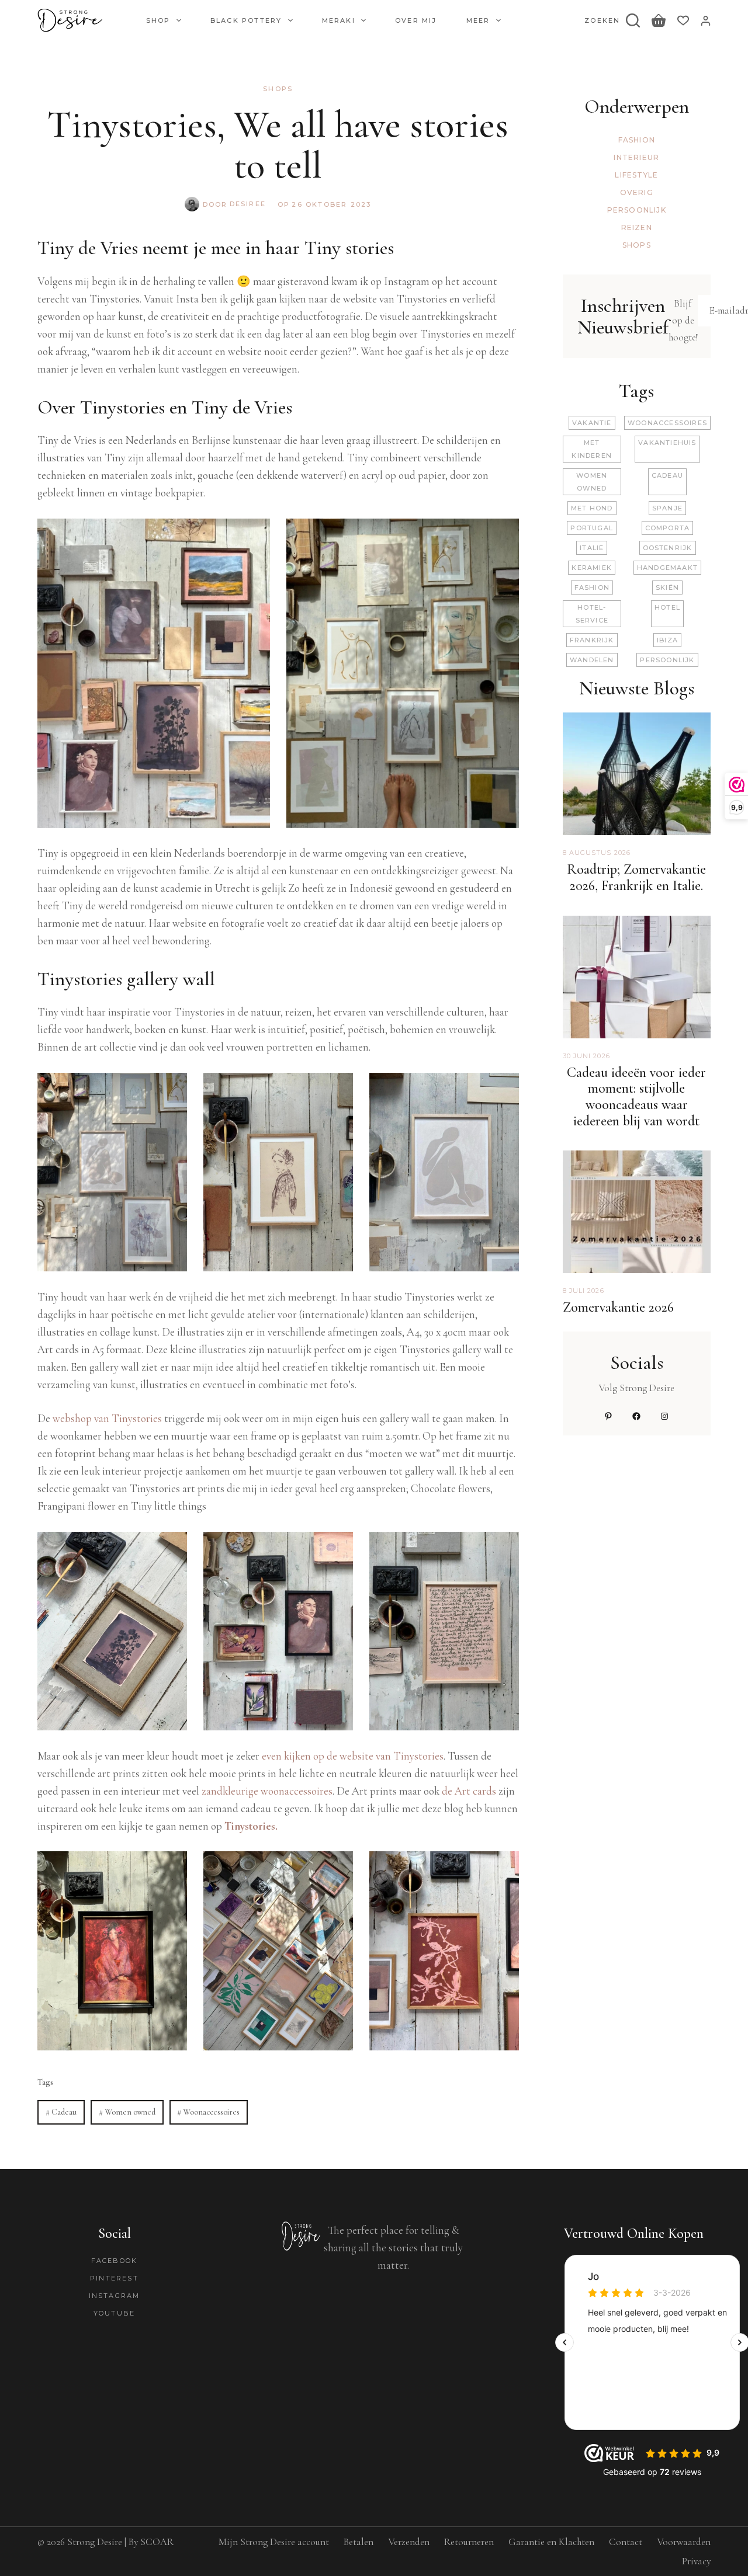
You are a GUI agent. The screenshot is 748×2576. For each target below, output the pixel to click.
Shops (278, 89)
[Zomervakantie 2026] (637, 1159)
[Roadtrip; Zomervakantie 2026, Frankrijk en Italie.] (637, 721)
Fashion (637, 140)
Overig (637, 192)
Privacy (696, 2561)
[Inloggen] (706, 21)
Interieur (636, 157)
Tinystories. (251, 1826)
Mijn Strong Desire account (274, 2542)
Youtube (114, 2313)
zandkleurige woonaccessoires (267, 1791)
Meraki (339, 20)
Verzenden (409, 2542)
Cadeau (61, 2112)
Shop (158, 20)
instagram (115, 2296)
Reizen (637, 227)
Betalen (359, 2542)
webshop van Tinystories (108, 1418)
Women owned (127, 2112)
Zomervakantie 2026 (618, 1307)
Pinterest (114, 2278)
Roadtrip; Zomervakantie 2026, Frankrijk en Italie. (636, 877)
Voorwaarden (684, 2542)
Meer (478, 20)
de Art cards (469, 1791)
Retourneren (469, 2542)
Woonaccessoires (208, 2112)
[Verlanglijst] (683, 20)
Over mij (416, 20)
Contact (626, 2542)
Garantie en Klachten (551, 2542)
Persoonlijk (637, 210)
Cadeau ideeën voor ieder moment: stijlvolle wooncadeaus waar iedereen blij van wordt (636, 1097)
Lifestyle (636, 175)
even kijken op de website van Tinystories (353, 1756)
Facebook (115, 2261)
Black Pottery (246, 20)
